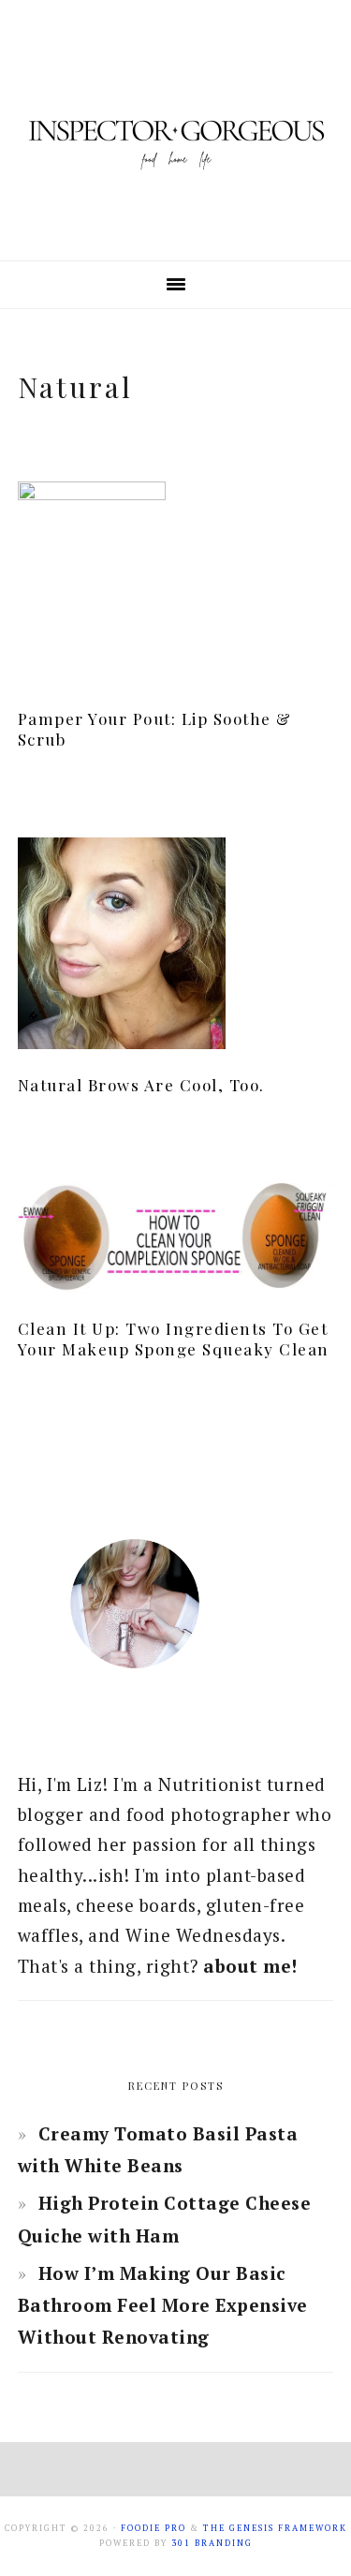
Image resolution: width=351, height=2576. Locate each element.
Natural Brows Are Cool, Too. (141, 1085)
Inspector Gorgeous (176, 130)
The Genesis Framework (275, 2528)
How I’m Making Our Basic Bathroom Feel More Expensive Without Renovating (163, 2305)
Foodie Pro (154, 2528)
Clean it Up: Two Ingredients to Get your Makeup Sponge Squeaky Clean (174, 1339)
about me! (250, 1966)
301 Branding (212, 2543)
